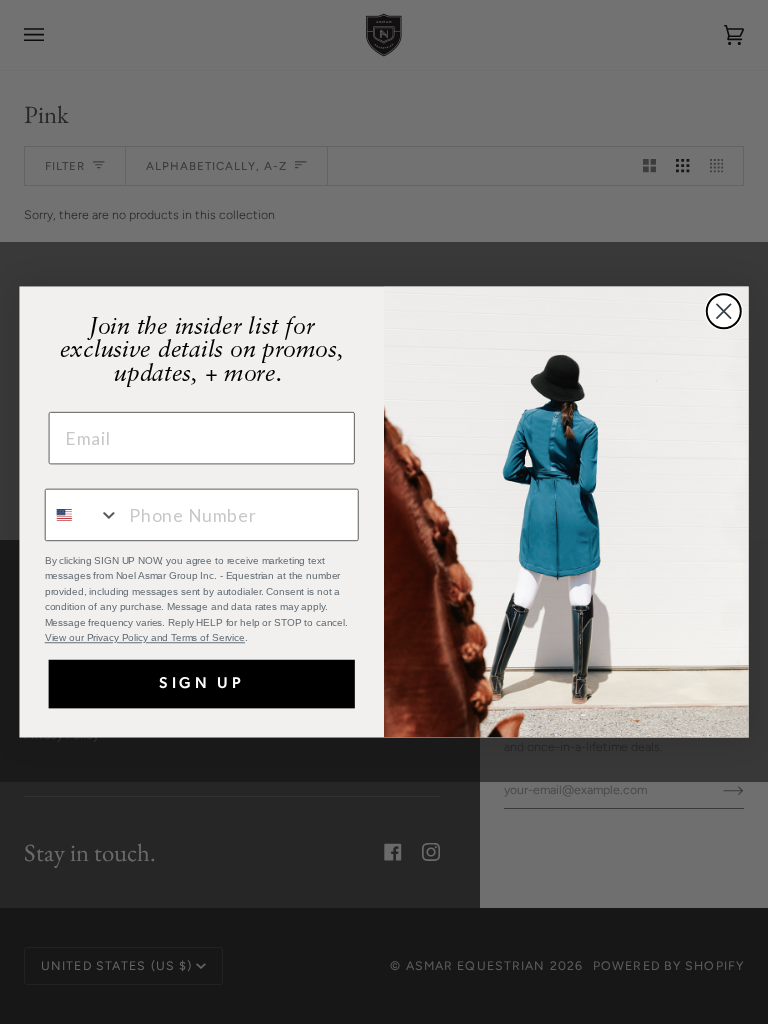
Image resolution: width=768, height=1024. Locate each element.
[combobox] (83, 515)
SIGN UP (202, 684)
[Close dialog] (724, 311)
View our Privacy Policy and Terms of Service (145, 638)
